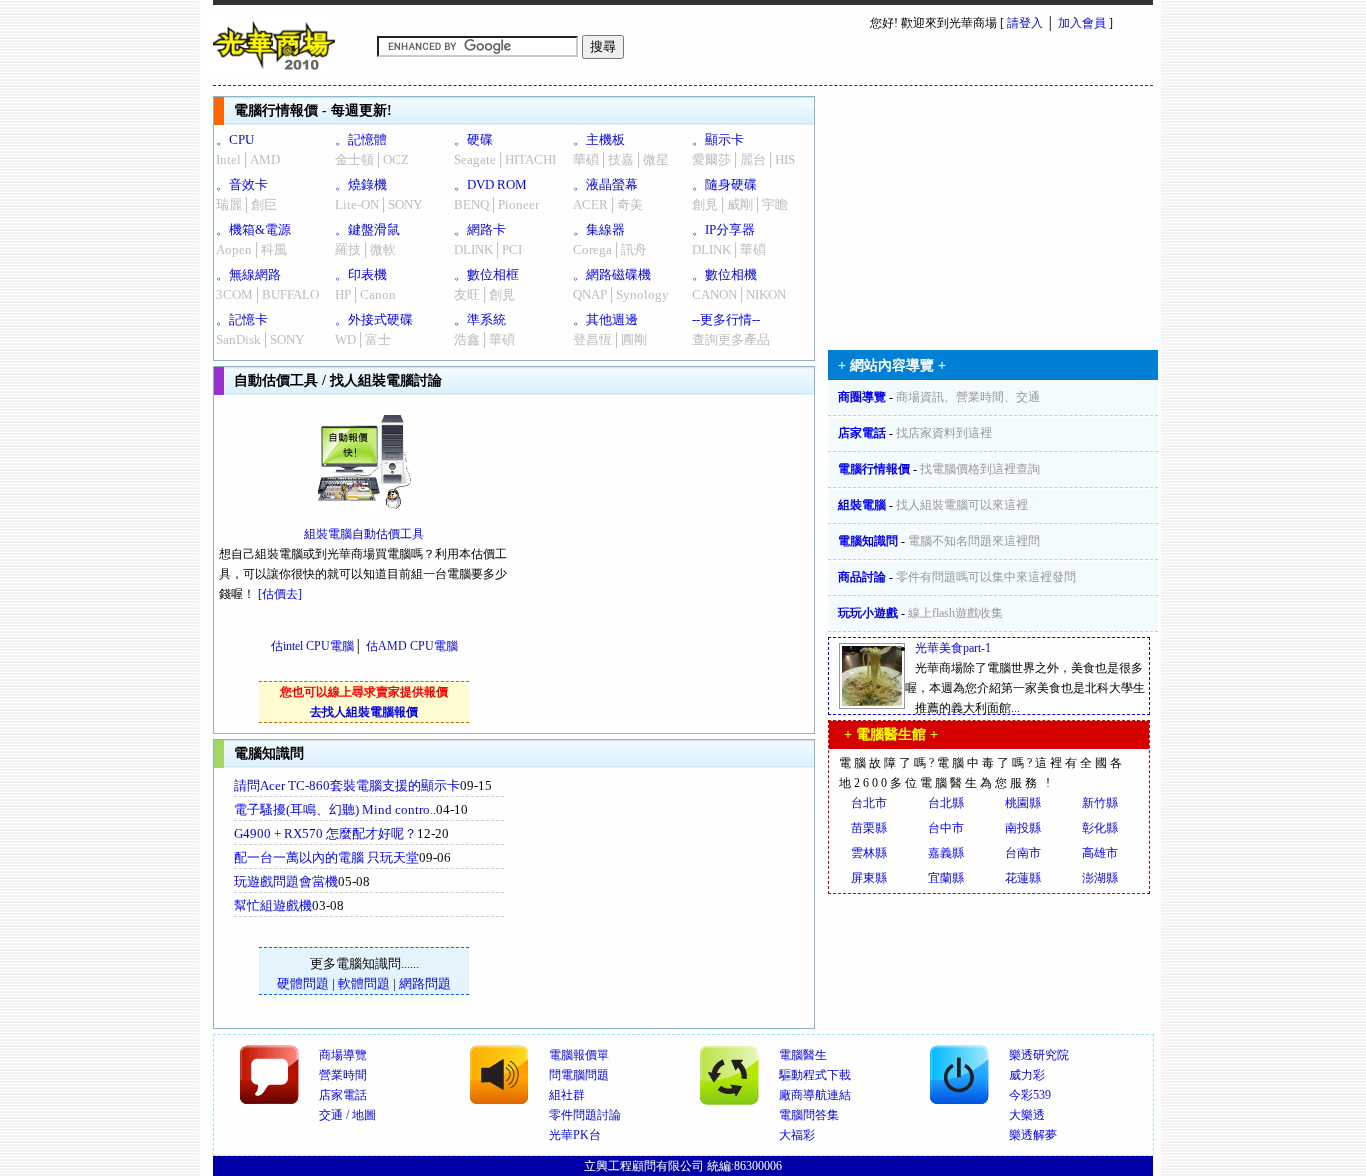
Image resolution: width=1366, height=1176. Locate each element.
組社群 (567, 1095)
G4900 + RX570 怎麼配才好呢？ (325, 833)
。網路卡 (480, 229)
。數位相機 (724, 274)
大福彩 (797, 1135)
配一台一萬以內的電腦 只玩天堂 (326, 857)
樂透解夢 (1033, 1135)
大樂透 (1027, 1115)
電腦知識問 (868, 541)
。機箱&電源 (253, 229)
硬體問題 (303, 983)
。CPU (235, 139)
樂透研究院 (1039, 1055)
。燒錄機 (361, 184)
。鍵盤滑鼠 (367, 229)
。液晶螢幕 (605, 184)
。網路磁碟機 (612, 274)
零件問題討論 (585, 1115)
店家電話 (862, 433)
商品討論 (862, 577)
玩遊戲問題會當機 (286, 881)
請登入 (1025, 23)
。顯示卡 (718, 139)
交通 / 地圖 (347, 1115)
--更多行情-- (726, 319)
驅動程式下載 (815, 1075)
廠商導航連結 (815, 1095)
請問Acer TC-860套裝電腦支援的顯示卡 (347, 785)
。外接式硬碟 (374, 319)
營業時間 (343, 1075)
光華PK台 (575, 1135)
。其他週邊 (605, 319)
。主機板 (599, 139)
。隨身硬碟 (724, 184)
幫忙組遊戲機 (273, 905)
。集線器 (599, 229)
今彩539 (1030, 1095)
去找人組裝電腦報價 (364, 712)
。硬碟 (473, 139)
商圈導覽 (862, 397)
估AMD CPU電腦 (412, 646)
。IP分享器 (723, 229)
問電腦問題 (579, 1075)
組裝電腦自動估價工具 (364, 534)
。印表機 (361, 274)
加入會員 (1082, 23)
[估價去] (280, 594)
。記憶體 (361, 139)
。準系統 (480, 319)
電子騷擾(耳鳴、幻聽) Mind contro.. (335, 809)
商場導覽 (343, 1055)
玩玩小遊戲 (868, 613)
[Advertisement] (674, 898)
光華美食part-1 (953, 648)
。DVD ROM (490, 184)
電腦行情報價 (874, 469)
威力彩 (1027, 1075)
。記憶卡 (242, 319)
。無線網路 (248, 274)
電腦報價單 (579, 1055)
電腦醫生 (803, 1055)
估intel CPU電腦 (312, 646)
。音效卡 (242, 184)
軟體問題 (364, 983)
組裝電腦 (862, 505)
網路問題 (425, 983)
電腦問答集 (809, 1115)
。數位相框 (486, 274)
